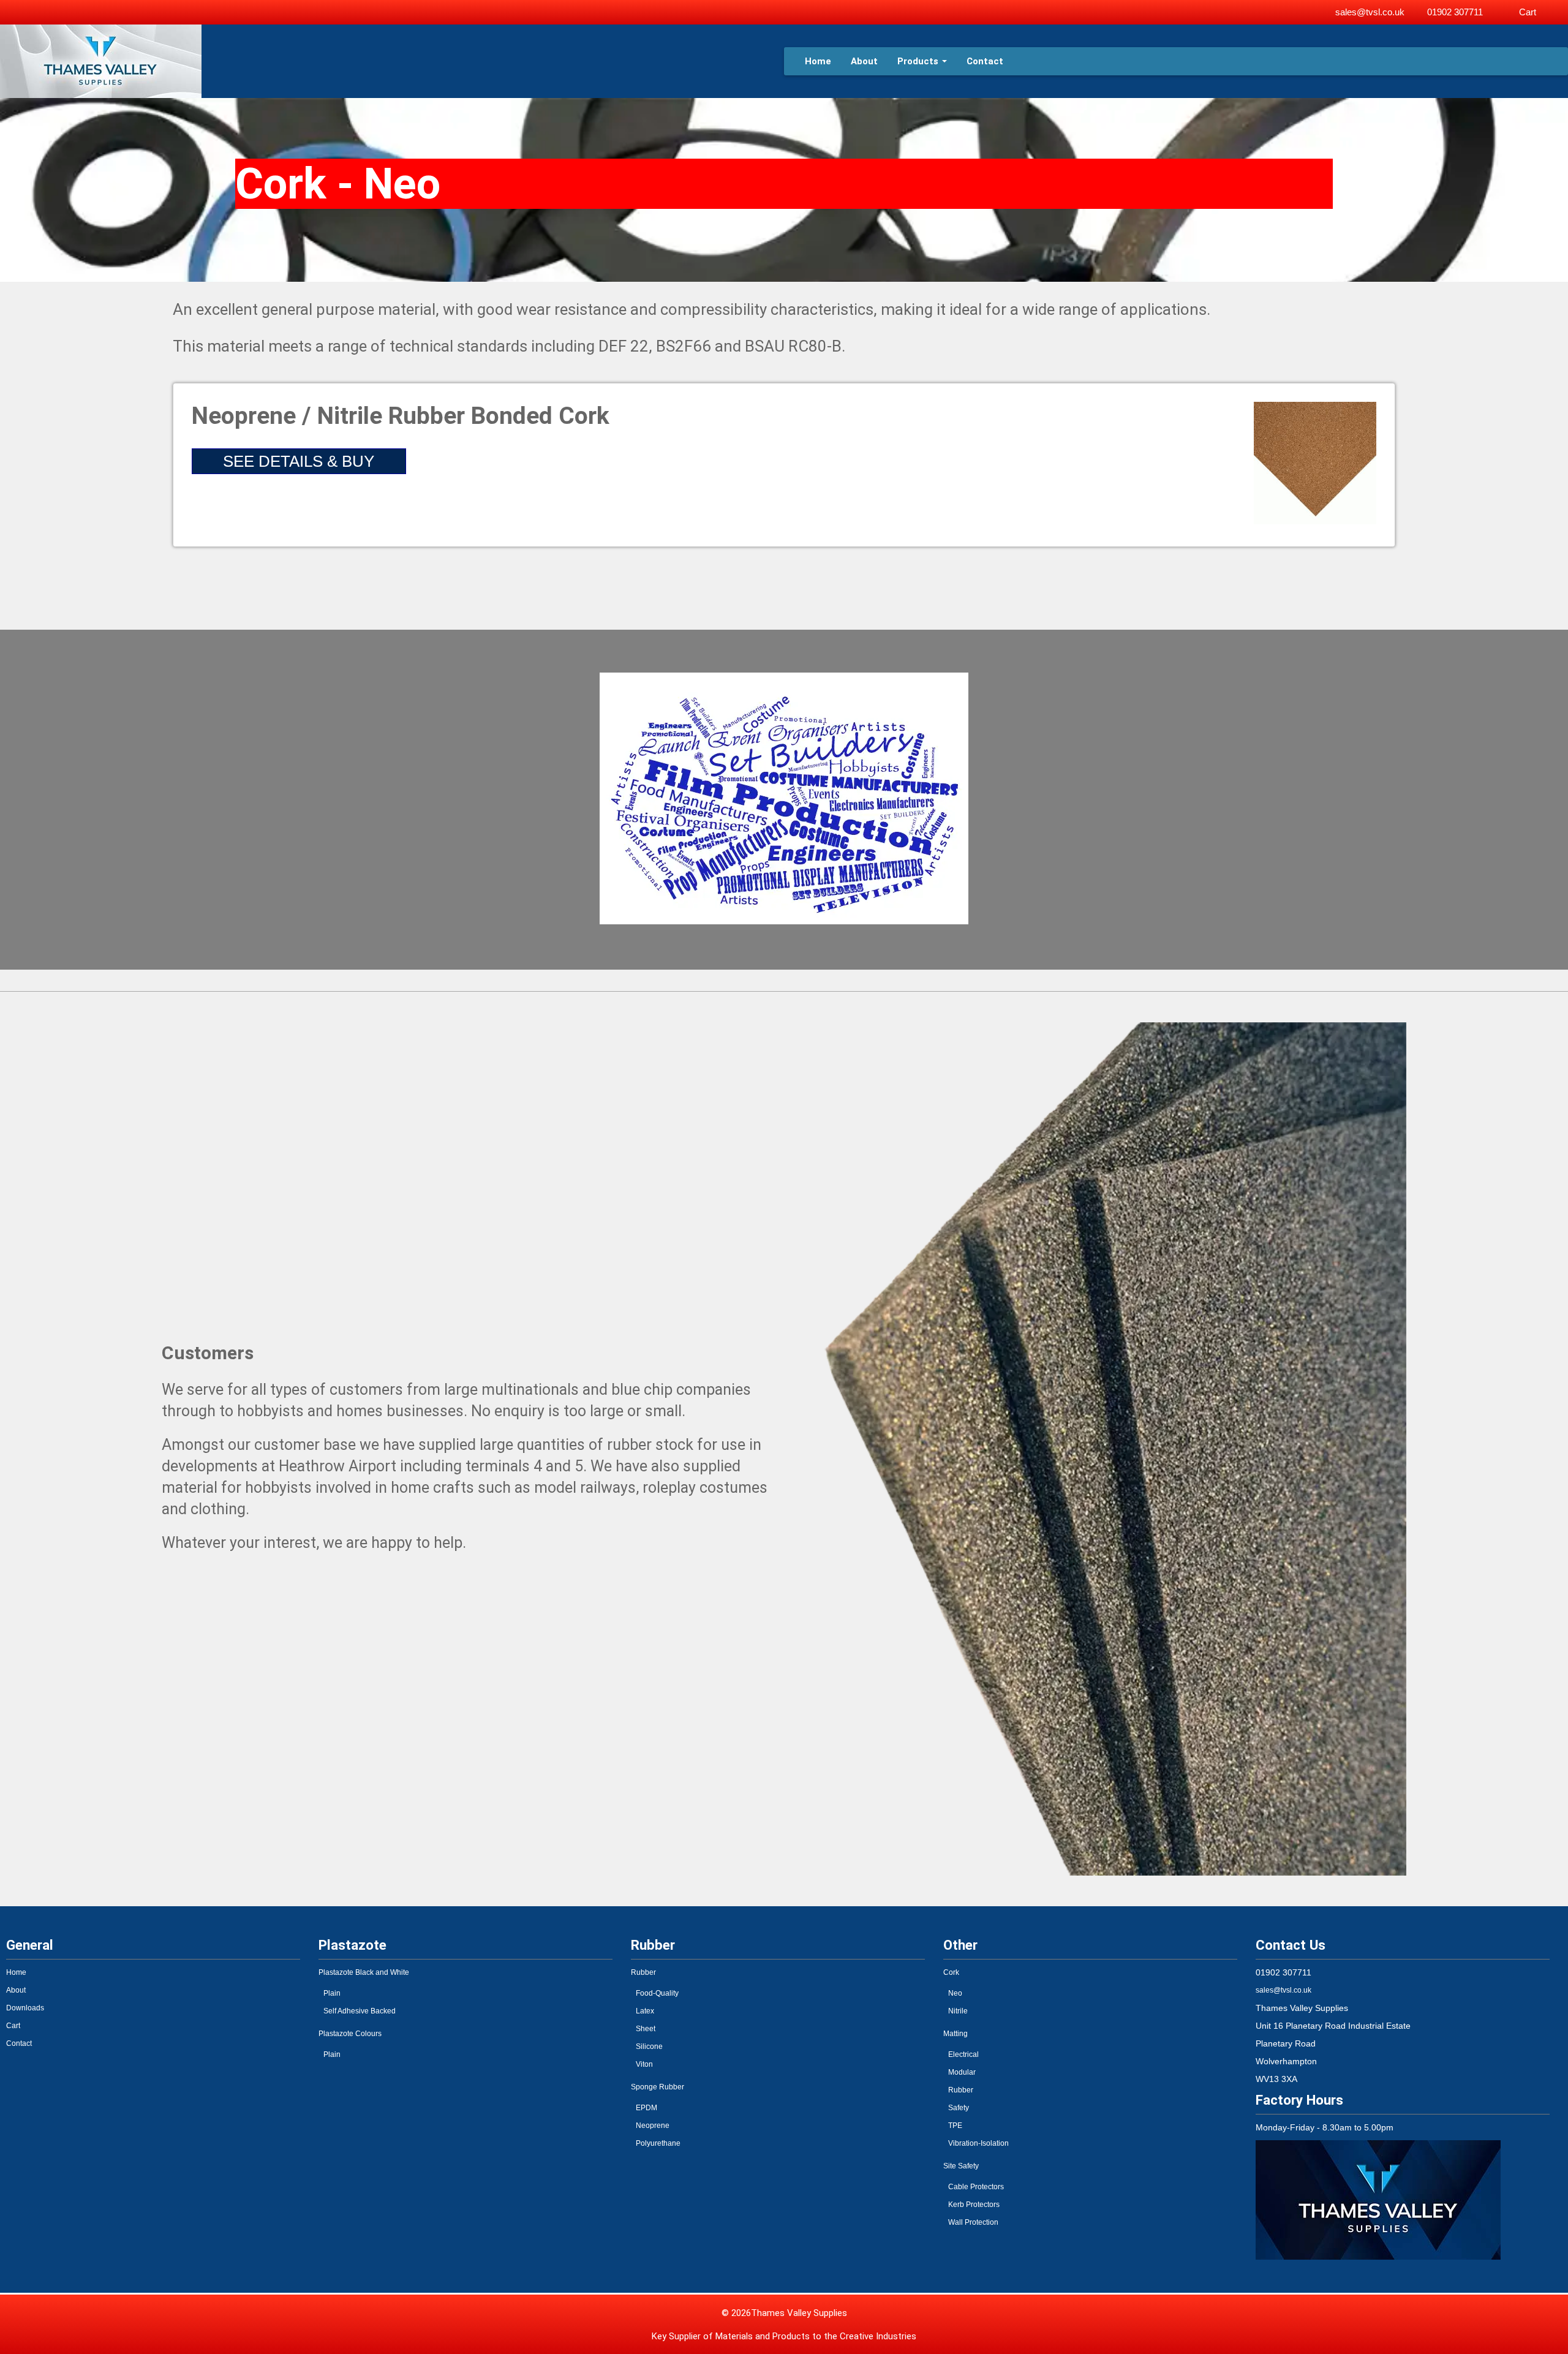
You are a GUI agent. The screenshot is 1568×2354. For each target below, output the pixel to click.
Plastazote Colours (350, 2034)
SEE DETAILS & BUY (299, 461)
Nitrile (958, 2011)
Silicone (649, 2047)
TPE (955, 2126)
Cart (1528, 12)
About (864, 61)
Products (918, 61)
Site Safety (961, 2166)
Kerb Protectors (974, 2205)
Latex (645, 2011)
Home (818, 61)
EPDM (646, 2108)
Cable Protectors (976, 2187)
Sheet (646, 2029)
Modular (962, 2072)
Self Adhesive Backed (360, 2011)
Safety (959, 2108)
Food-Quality (657, 1993)
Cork (951, 1972)
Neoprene (653, 2126)
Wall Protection (973, 2222)
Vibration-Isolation (978, 2143)
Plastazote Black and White (364, 1972)
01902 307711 (1455, 12)
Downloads (25, 2008)
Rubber (643, 1972)
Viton (644, 2064)
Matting (956, 2034)
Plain (332, 1993)
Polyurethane (658, 2143)
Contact (985, 61)
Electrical (963, 2054)
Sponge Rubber (658, 2087)
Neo (955, 1993)
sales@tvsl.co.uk (1370, 12)
